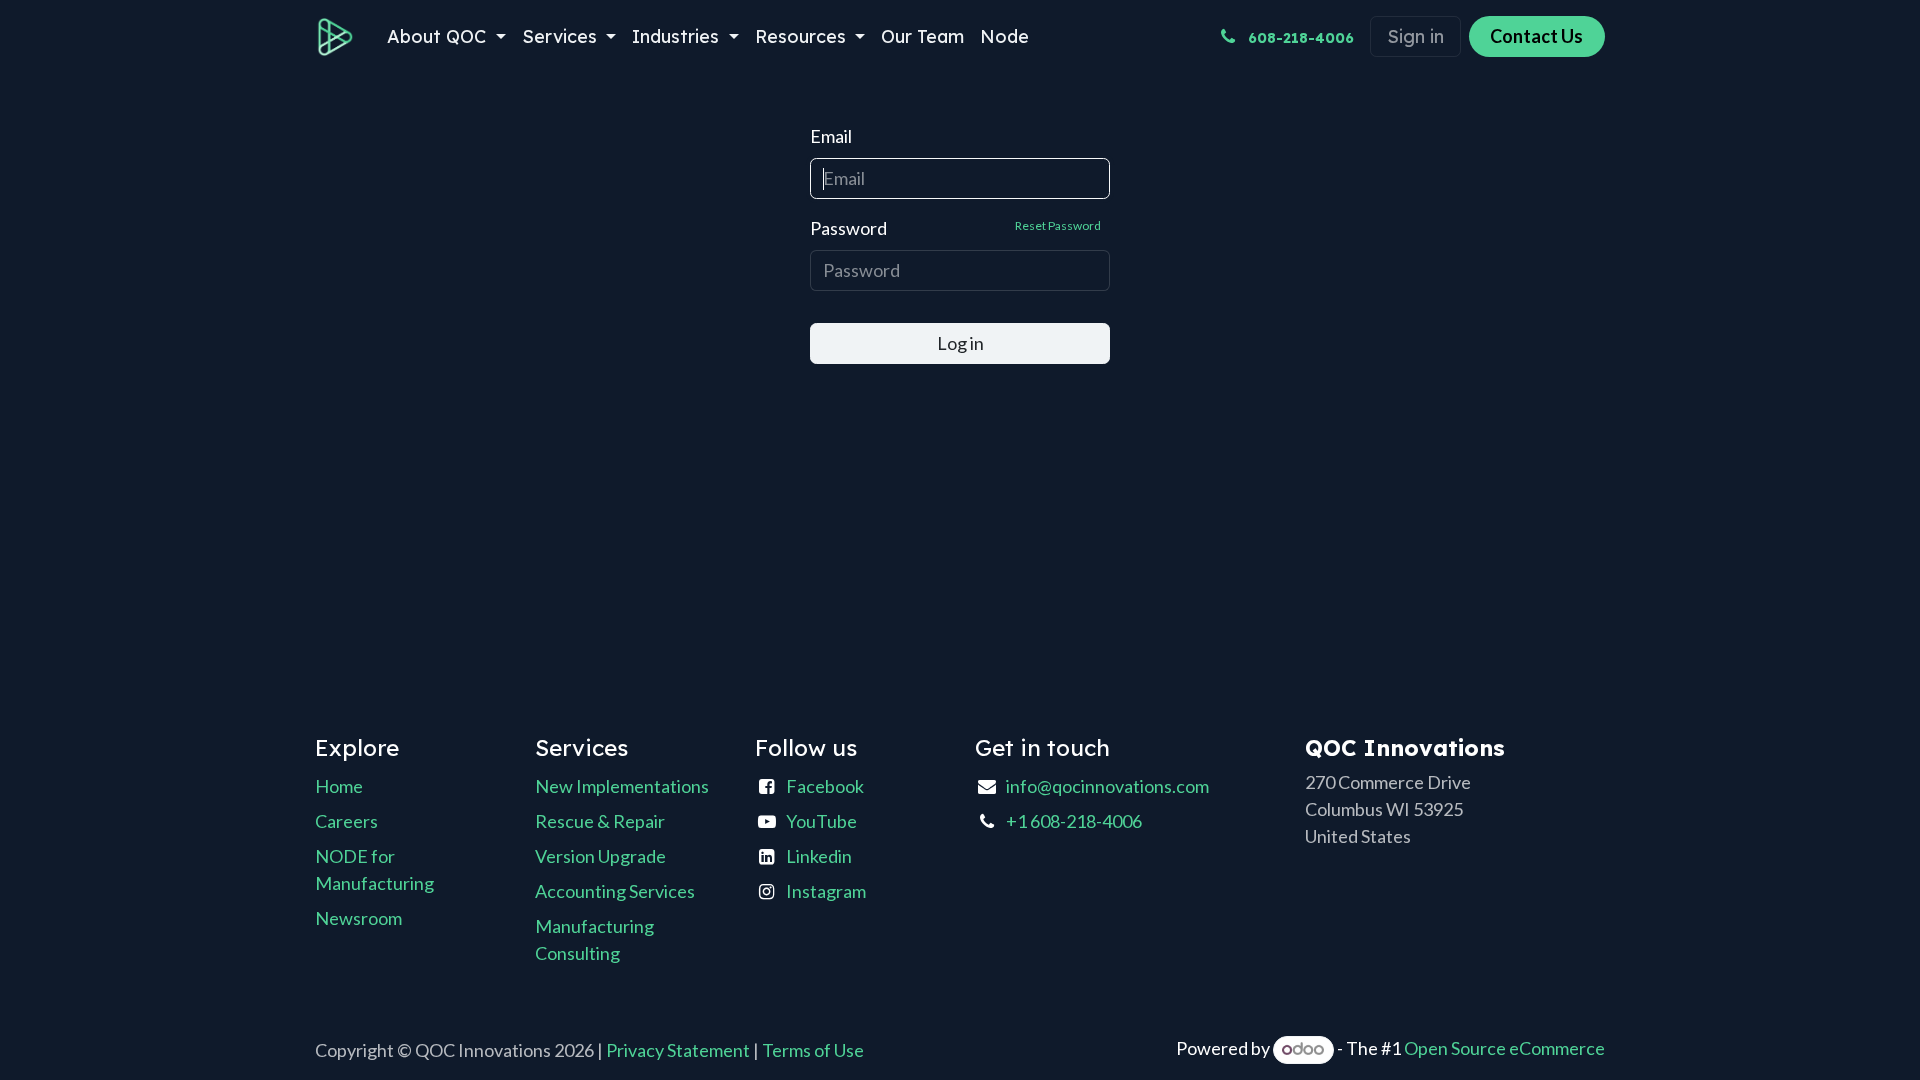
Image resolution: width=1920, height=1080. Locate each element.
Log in (960, 343)
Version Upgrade (600, 856)
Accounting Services (615, 891)
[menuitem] (446, 36)
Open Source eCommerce (1504, 1048)
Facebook (825, 786)
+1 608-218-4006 (1074, 821)
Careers (346, 821)
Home (339, 786)
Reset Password (1058, 225)
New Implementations (622, 786)
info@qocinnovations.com (1107, 786)
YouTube (821, 821)
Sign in (1415, 36)
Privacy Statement (678, 1050)
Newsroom (358, 918)
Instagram (826, 891)
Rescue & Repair (600, 821)
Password (955, 228)
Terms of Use (813, 1050)
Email (831, 136)
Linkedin (819, 856)
